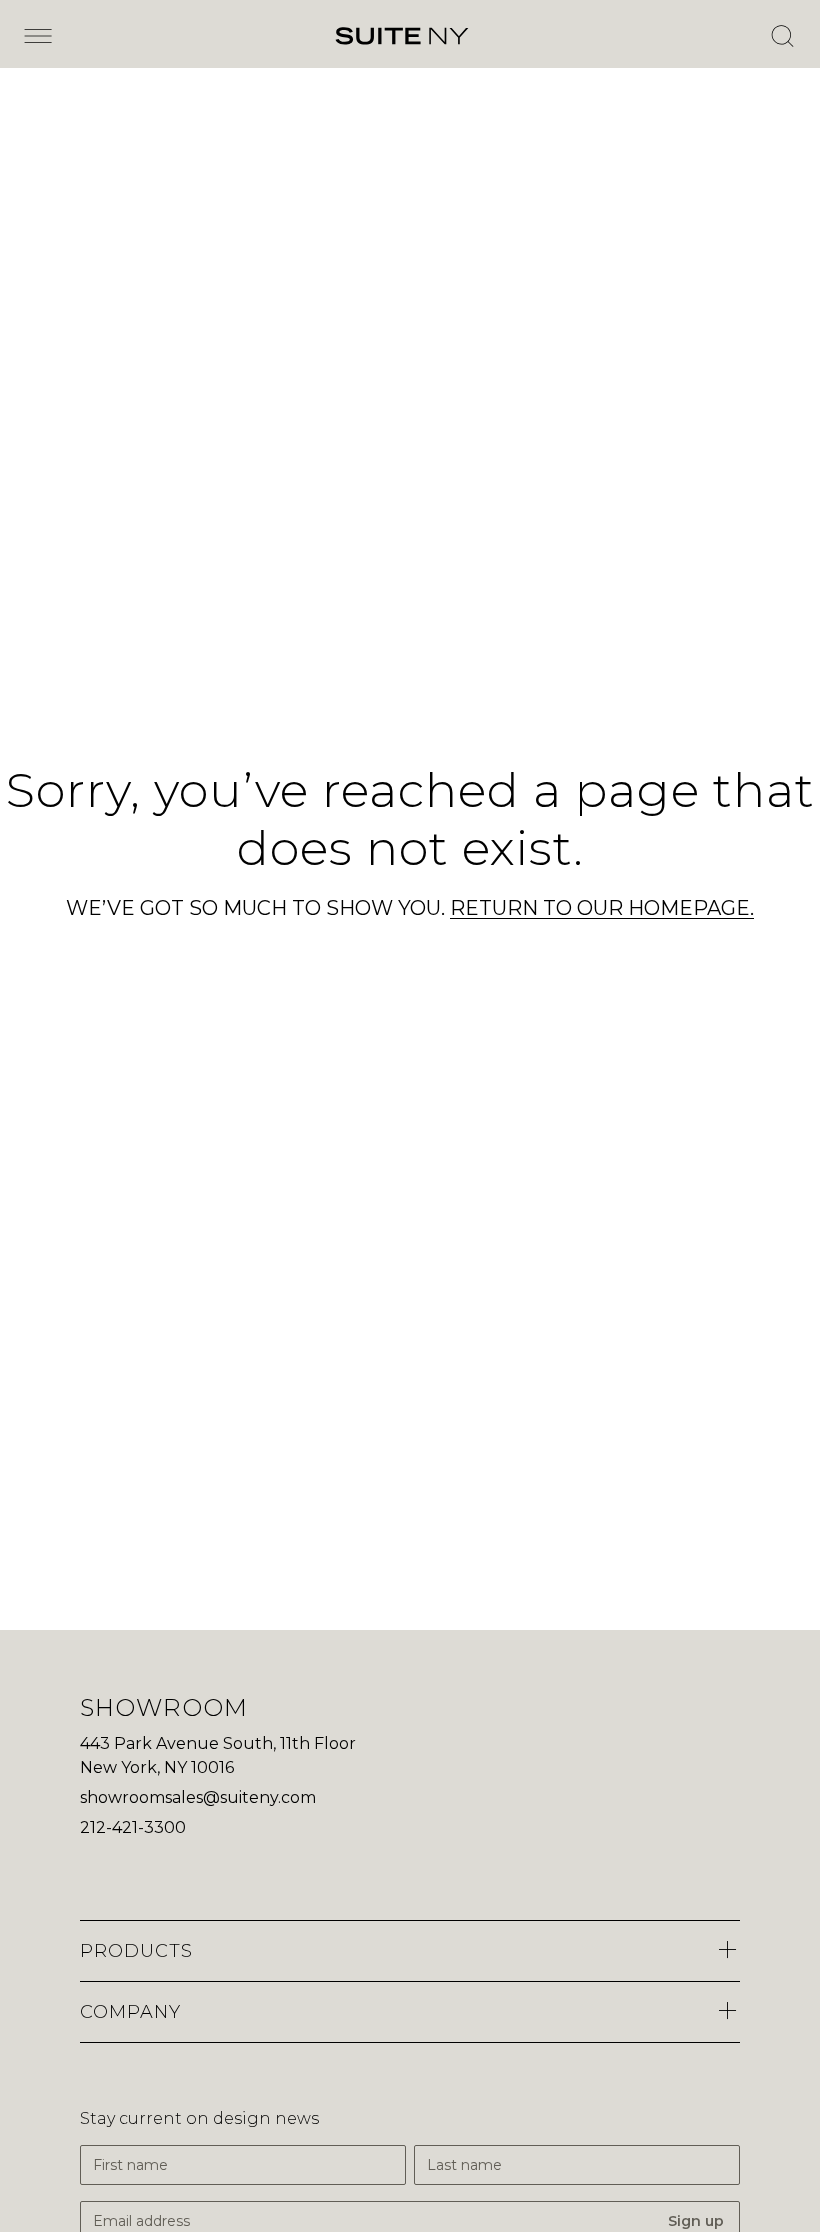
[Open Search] (782, 36)
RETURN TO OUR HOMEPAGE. (602, 908)
